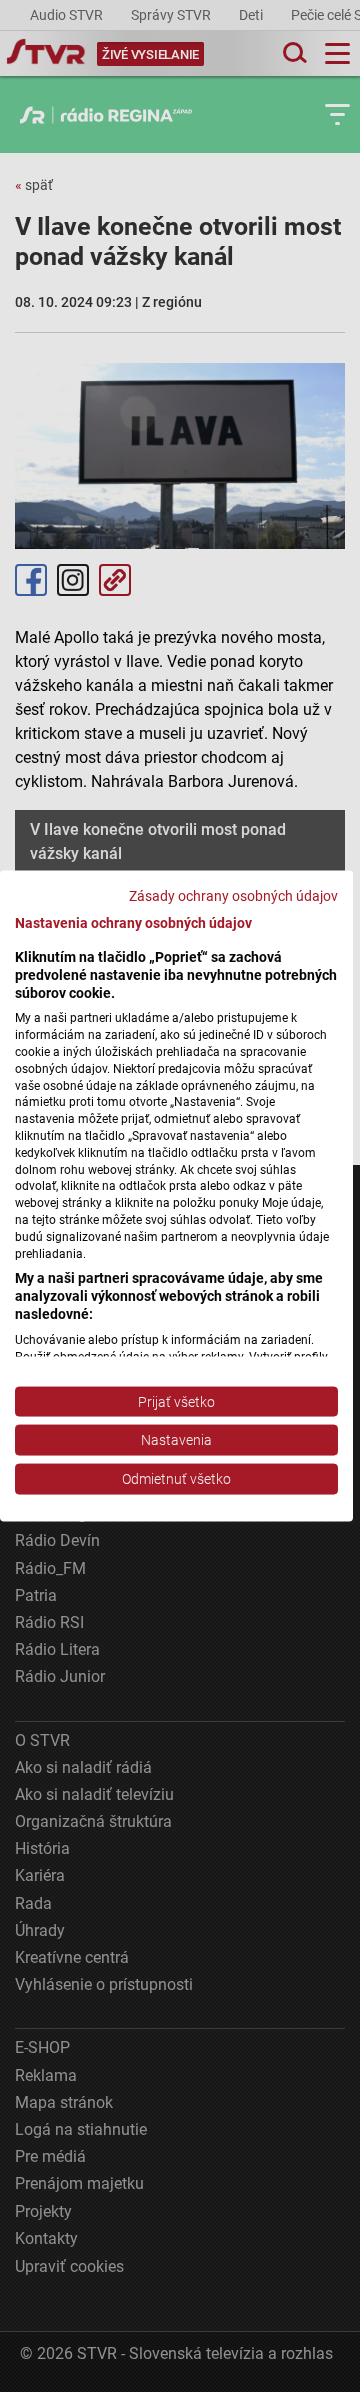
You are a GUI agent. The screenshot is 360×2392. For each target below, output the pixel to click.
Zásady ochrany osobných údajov (233, 896)
